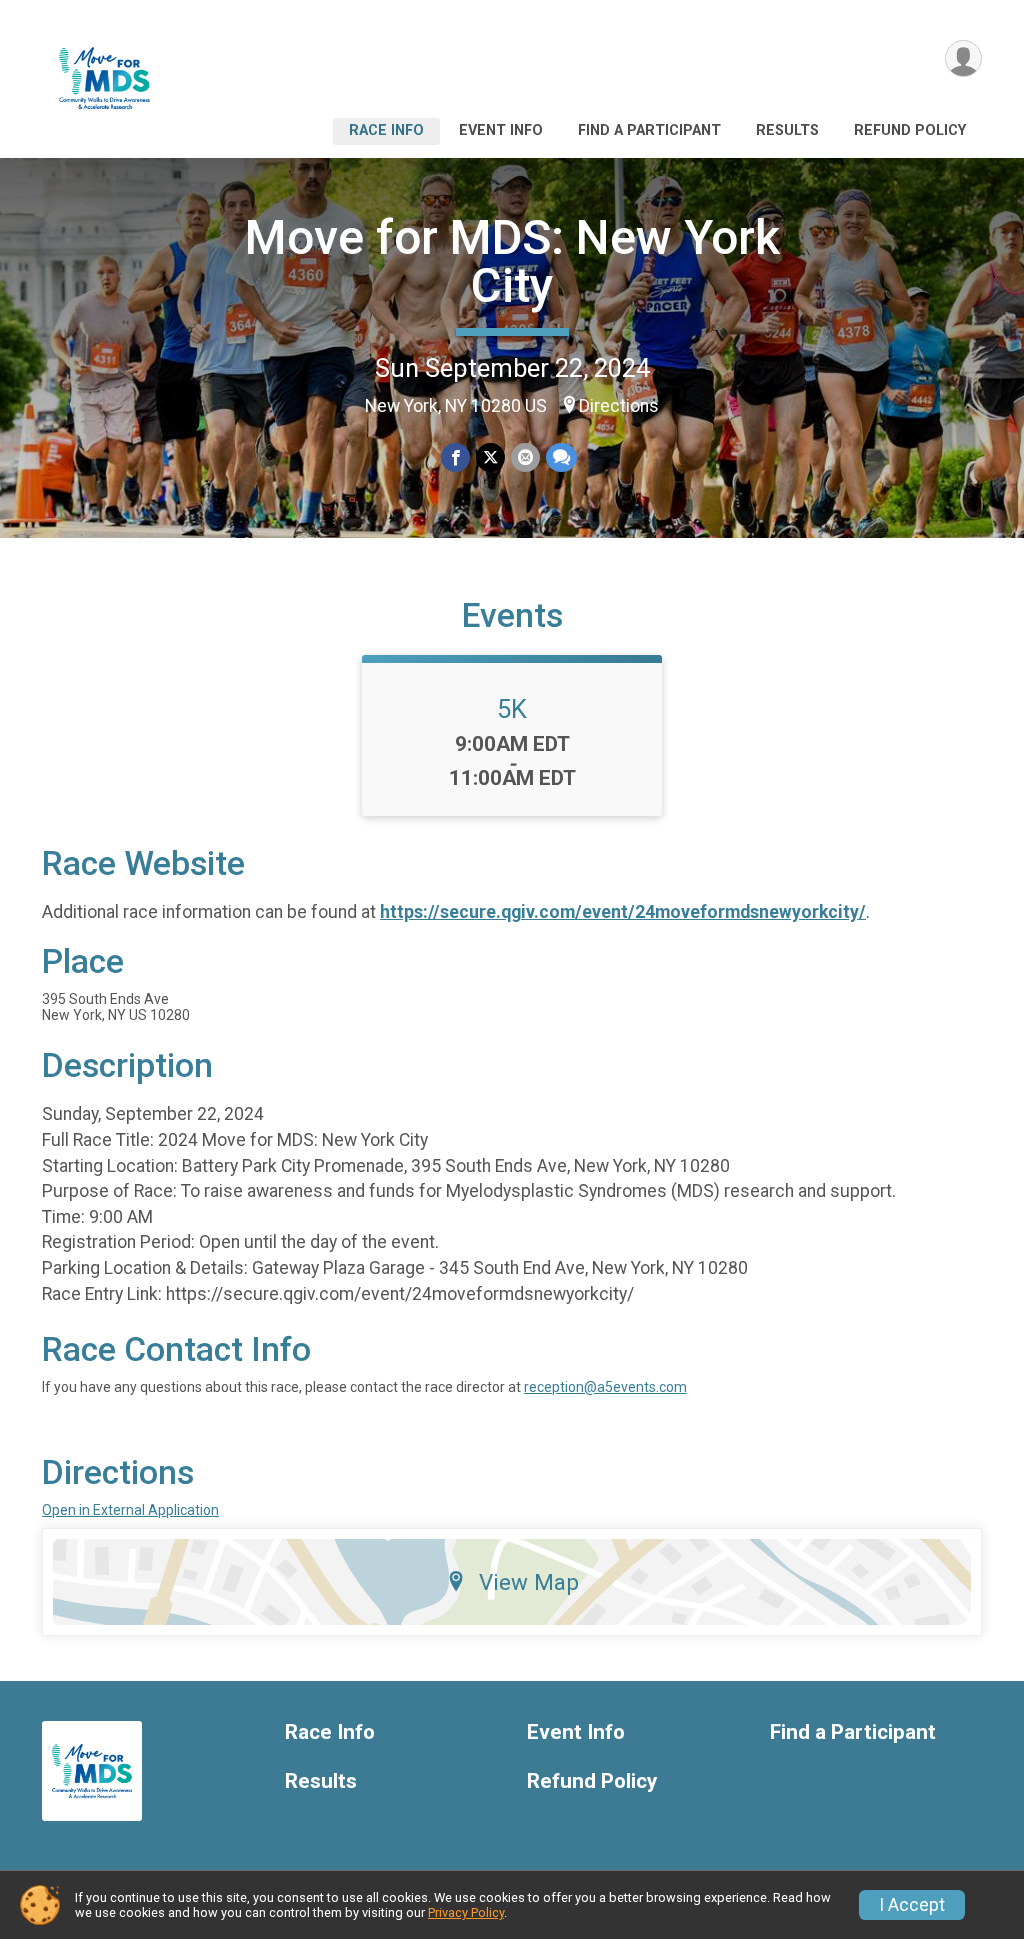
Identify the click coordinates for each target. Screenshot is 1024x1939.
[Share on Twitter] (490, 457)
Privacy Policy (466, 1912)
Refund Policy (910, 130)
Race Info (386, 130)
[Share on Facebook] (455, 457)
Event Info (501, 130)
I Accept (912, 1905)
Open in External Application (130, 1510)
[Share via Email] (525, 457)
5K (512, 709)
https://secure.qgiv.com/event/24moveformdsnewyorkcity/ (623, 912)
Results (787, 130)
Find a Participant (649, 130)
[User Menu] (963, 58)
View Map (529, 1582)
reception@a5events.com (605, 1387)
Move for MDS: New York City (512, 261)
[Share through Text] (561, 457)
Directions (619, 406)
